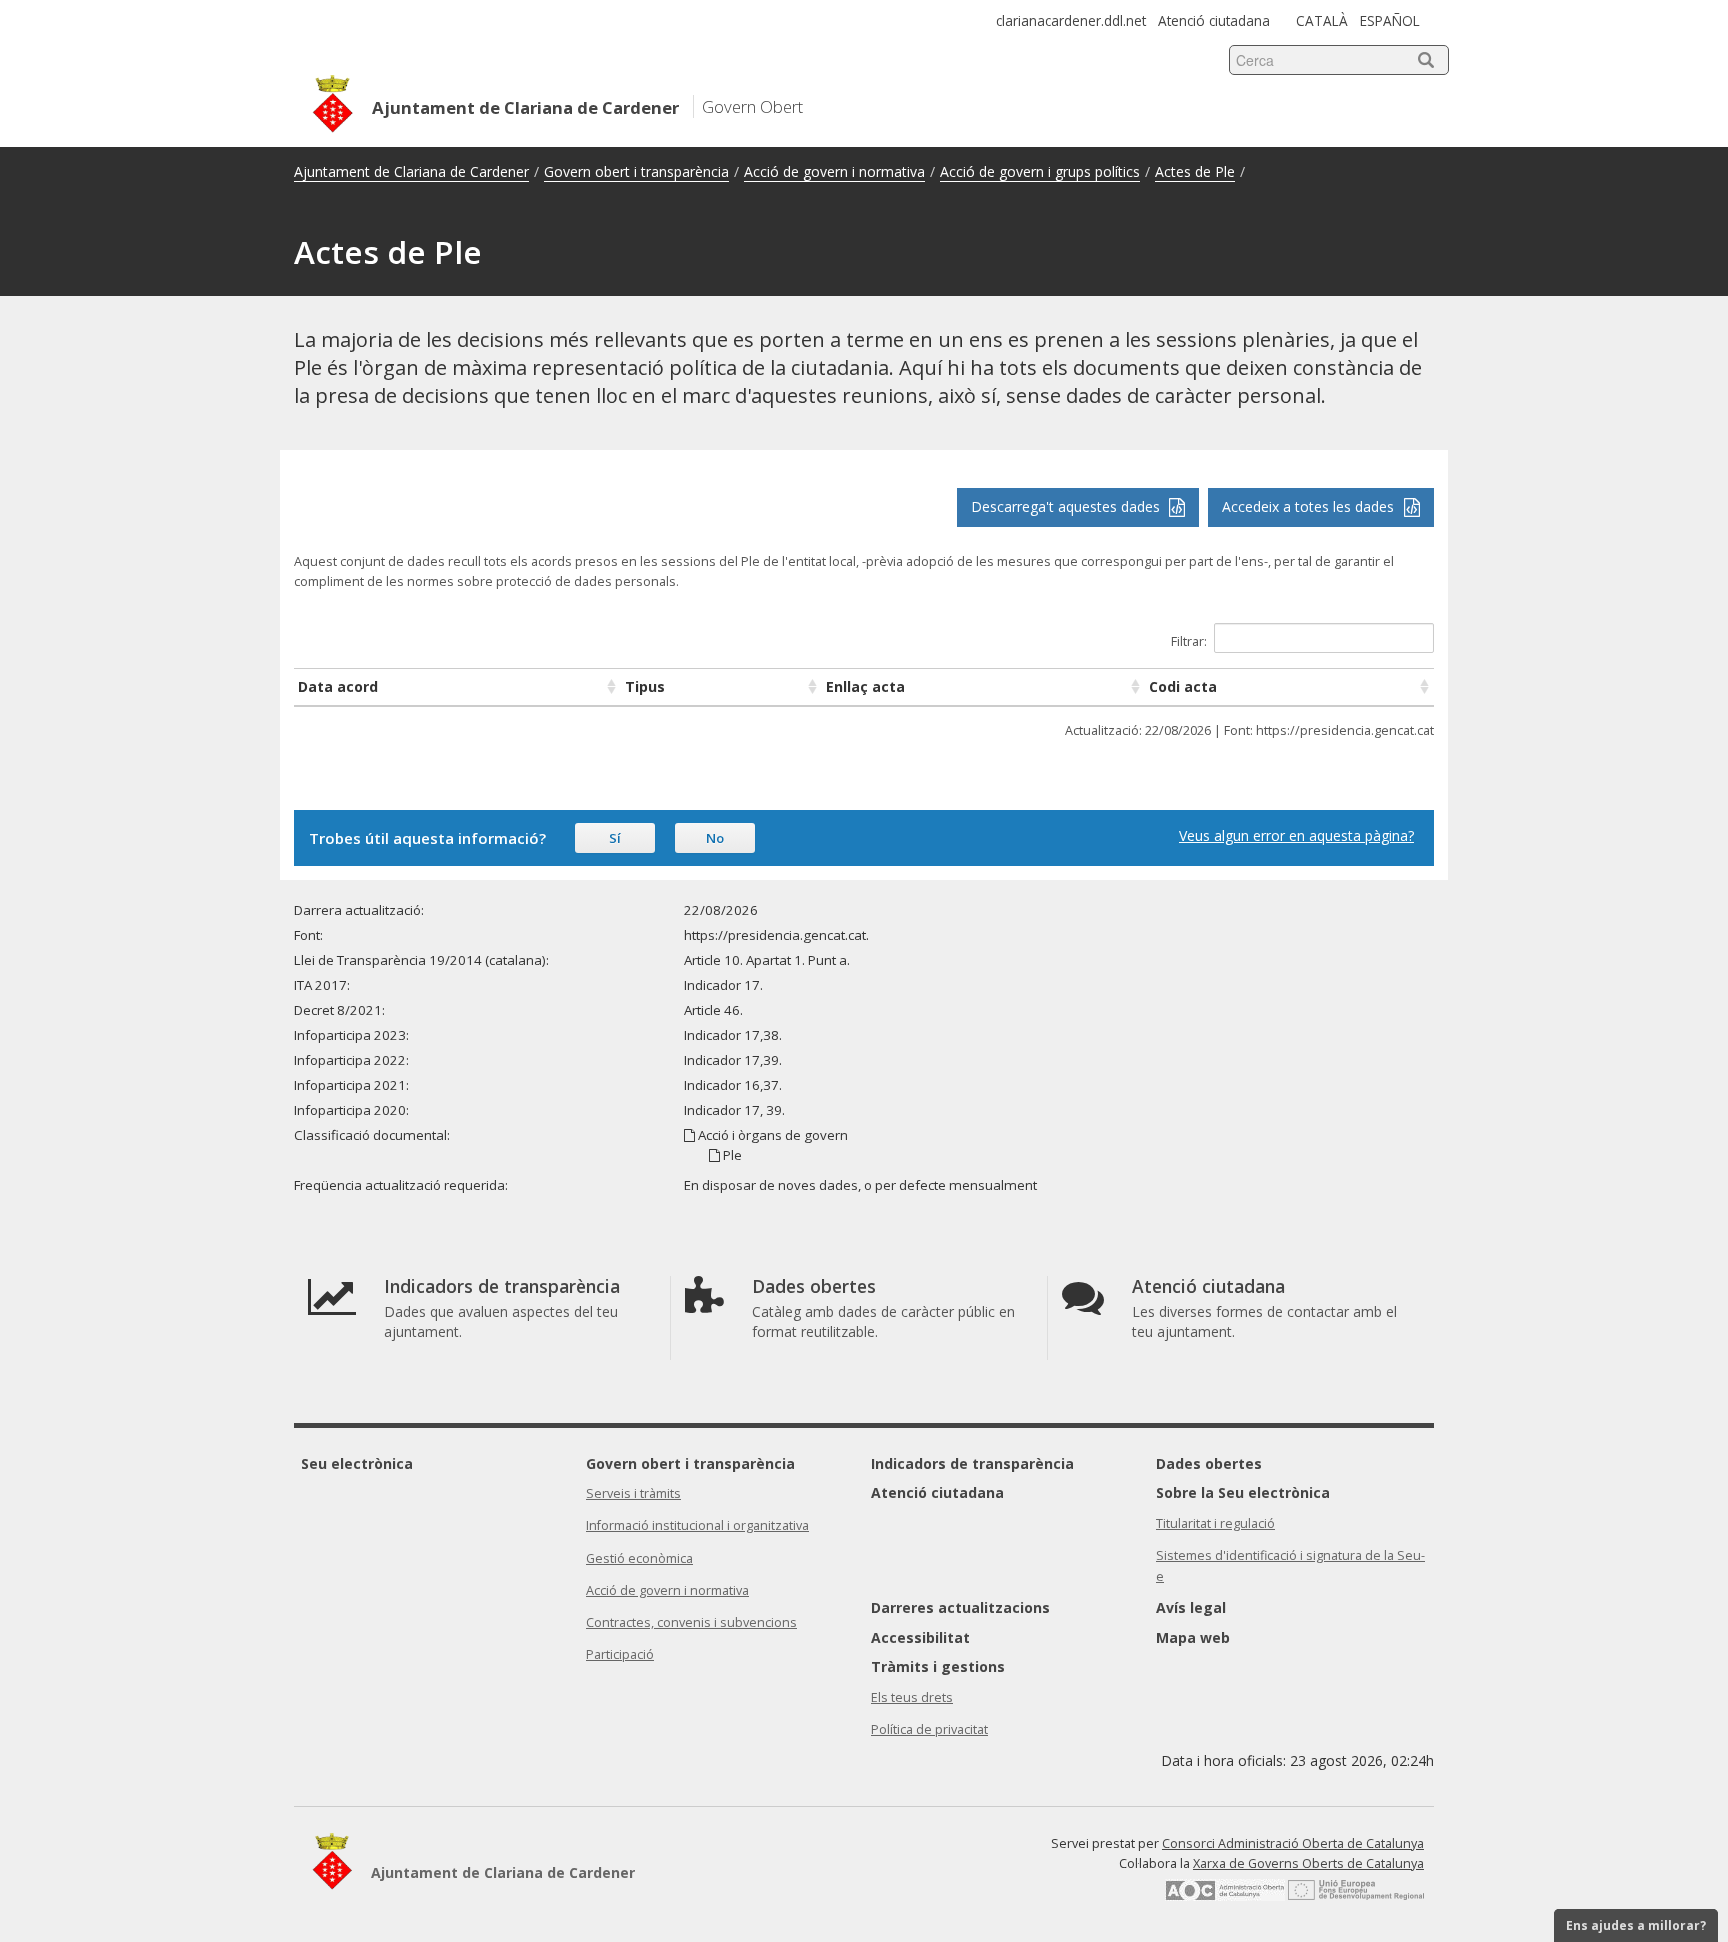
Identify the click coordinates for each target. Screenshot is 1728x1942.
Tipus (645, 686)
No (715, 838)
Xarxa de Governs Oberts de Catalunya (1308, 1863)
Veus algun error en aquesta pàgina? (1296, 835)
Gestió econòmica (639, 1558)
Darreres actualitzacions (960, 1607)
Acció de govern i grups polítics (1040, 171)
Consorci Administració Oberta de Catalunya (1293, 1843)
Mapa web (1193, 1637)
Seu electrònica (357, 1463)
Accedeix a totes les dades (1310, 506)
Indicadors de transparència (972, 1463)
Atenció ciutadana (1214, 20)
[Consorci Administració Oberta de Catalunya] (1225, 1896)
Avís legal (1191, 1607)
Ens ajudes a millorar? (1636, 1925)
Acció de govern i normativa (834, 171)
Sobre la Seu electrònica (1243, 1492)
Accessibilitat (920, 1637)
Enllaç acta (865, 686)
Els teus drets (912, 1697)
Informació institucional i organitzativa (697, 1525)
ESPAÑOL (1390, 20)
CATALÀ (1322, 20)
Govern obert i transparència (636, 171)
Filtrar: (1189, 641)
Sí (615, 838)
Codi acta (1183, 686)
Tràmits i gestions (938, 1666)
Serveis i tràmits (633, 1493)
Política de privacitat (929, 1729)
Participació (620, 1654)
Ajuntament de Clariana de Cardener (411, 171)
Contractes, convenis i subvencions (691, 1622)
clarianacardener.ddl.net (1071, 20)
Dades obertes (1209, 1463)
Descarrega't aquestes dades (1067, 506)
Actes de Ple (1195, 171)
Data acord (338, 686)
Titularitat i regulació (1215, 1523)
